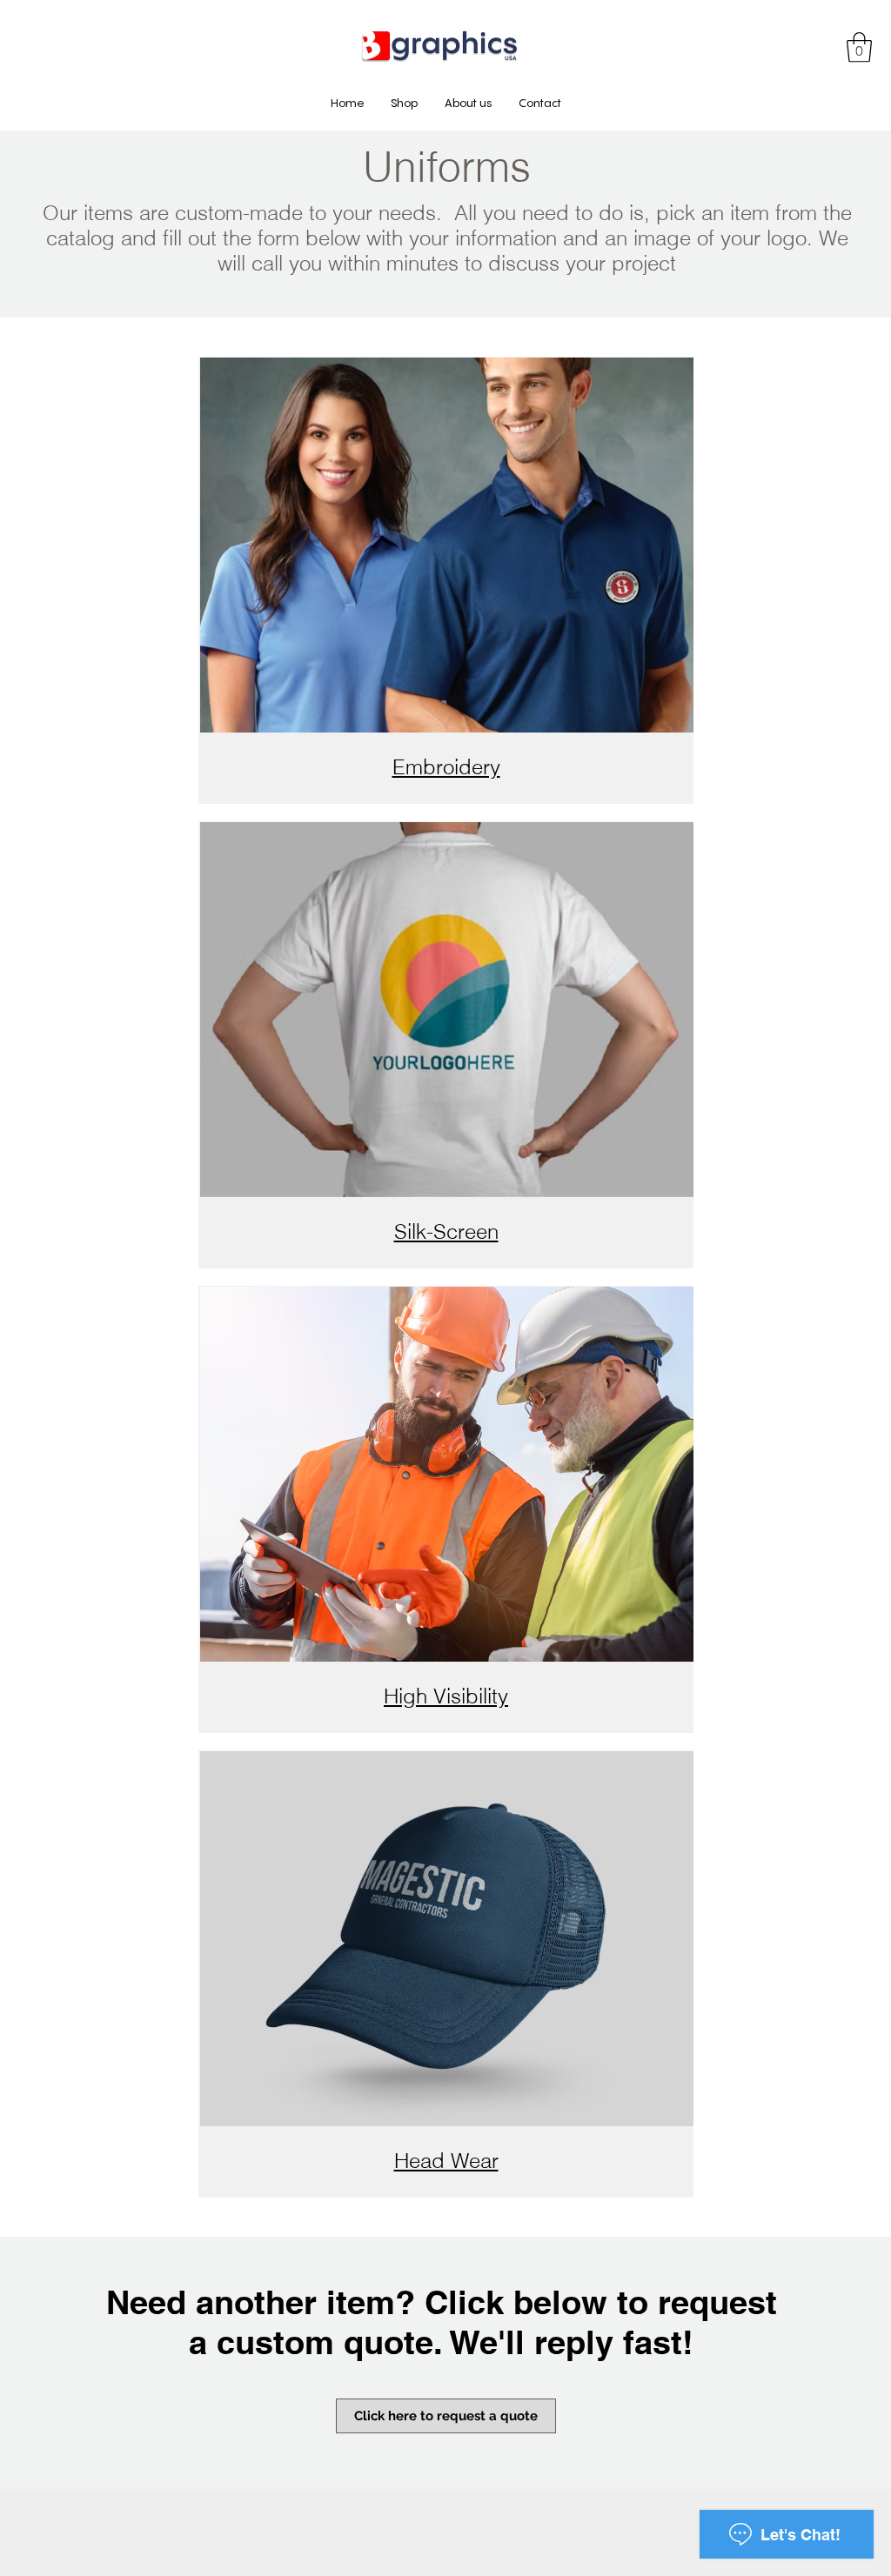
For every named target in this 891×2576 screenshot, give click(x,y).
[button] (859, 47)
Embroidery (446, 767)
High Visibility (446, 1696)
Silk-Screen (446, 1231)
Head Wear (446, 2161)
